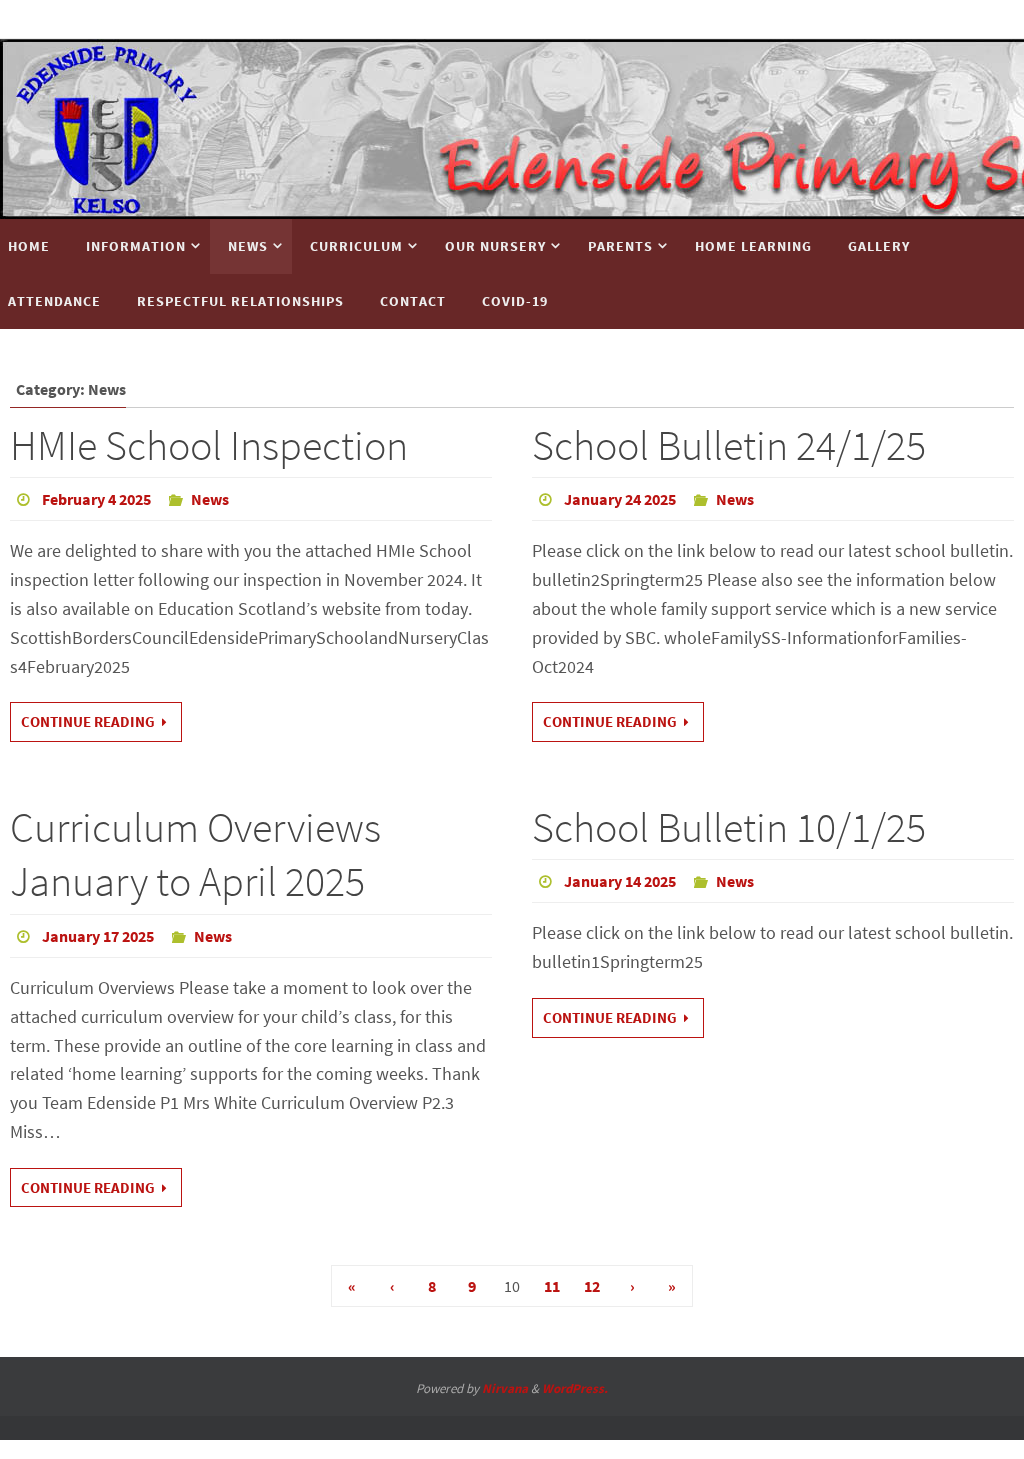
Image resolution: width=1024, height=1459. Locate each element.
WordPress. (575, 1388)
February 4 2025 (96, 499)
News (210, 499)
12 (592, 1286)
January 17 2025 (98, 936)
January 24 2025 (620, 499)
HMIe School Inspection (209, 445)
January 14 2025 (620, 881)
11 (552, 1286)
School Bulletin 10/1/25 (729, 827)
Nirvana (505, 1388)
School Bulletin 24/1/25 (729, 445)
